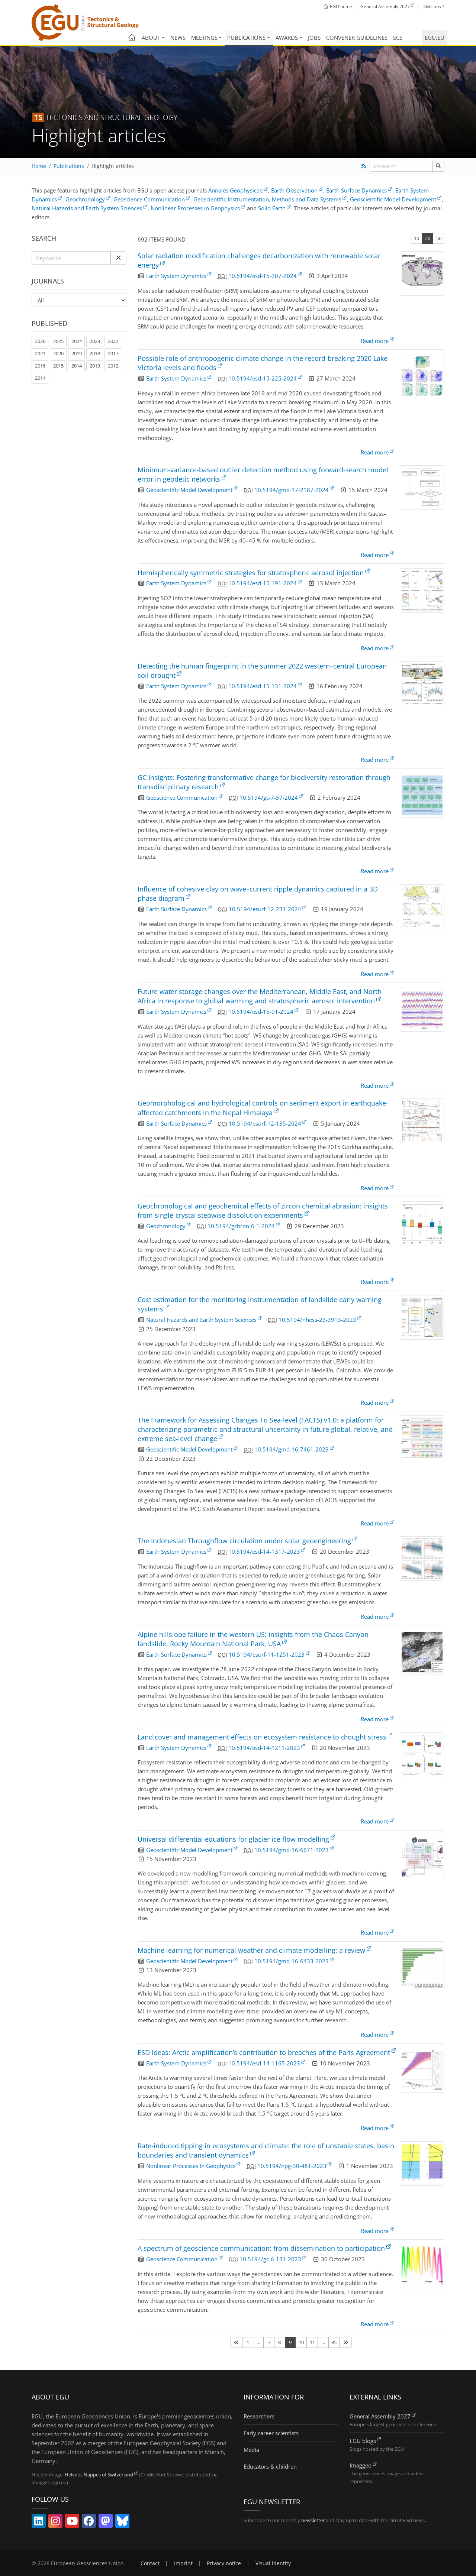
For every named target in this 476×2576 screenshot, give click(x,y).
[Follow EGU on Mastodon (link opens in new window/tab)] (106, 2522)
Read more (375, 341)
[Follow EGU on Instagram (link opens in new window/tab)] (55, 2522)
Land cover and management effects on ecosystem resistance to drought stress (262, 1737)
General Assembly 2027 (380, 2416)
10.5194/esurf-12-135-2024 (265, 1123)
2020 (58, 353)
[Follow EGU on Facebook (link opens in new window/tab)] (89, 2522)
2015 (58, 366)
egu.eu (435, 38)
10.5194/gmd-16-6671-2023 (292, 1850)
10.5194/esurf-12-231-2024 (265, 909)
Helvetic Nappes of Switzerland (99, 2475)
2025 (58, 341)
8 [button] (279, 2342)
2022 (113, 341)
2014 (77, 366)
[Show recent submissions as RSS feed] (364, 166)
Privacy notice (224, 2563)
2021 (40, 353)
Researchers (259, 2416)
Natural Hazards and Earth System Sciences (87, 208)
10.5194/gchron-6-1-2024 (241, 1226)
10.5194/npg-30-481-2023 (292, 2166)
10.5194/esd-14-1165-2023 (264, 2063)
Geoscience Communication (149, 199)
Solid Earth (272, 208)
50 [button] (439, 238)
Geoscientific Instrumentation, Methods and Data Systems (267, 199)
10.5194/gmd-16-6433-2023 (292, 1961)
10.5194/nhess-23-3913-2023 (317, 1320)
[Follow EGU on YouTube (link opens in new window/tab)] (72, 2522)
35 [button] (334, 2342)
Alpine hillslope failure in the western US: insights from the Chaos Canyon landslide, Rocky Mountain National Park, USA (253, 1639)
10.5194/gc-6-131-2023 (270, 2259)
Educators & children (270, 2466)
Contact (150, 2563)
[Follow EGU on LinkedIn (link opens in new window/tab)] (39, 2522)
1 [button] (248, 2342)
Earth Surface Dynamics (356, 190)
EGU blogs (363, 2441)
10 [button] (416, 238)
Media (251, 2450)
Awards (287, 38)
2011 (40, 378)
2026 (40, 341)
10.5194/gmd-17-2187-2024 (292, 490)
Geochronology (85, 199)
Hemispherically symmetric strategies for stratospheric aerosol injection (251, 573)
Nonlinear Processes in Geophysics (195, 208)
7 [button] (269, 2342)
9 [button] (290, 2342)
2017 (113, 353)
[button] (118, 258)
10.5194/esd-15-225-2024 (263, 378)
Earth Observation (294, 190)
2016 (40, 366)
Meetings (204, 38)
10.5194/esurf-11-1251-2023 (267, 1654)
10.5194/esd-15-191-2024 (263, 583)
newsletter (313, 2520)
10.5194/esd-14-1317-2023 (264, 1551)
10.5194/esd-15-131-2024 (263, 686)
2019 (77, 353)
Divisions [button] (432, 7)
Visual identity (273, 2563)
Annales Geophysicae (235, 190)
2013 (95, 366)
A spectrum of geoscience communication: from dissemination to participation (261, 2248)
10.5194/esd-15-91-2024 (261, 1012)
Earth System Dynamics (176, 276)
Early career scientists (271, 2433)
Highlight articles (113, 166)
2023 (95, 341)
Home (39, 166)
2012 (113, 366)
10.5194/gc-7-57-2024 (269, 797)
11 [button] (312, 2342)
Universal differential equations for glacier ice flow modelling (233, 1839)
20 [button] (428, 238)
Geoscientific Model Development (393, 199)
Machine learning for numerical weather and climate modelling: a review (251, 1950)
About (151, 38)
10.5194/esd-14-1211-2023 (264, 1748)
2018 (95, 353)
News (178, 38)
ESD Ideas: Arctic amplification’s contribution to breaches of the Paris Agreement (264, 2052)
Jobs (314, 38)
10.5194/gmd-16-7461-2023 (292, 1449)
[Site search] (438, 166)
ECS (398, 38)
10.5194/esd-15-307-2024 (263, 276)
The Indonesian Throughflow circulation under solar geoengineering (244, 1541)
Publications (246, 38)
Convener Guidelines (357, 38)
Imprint (183, 2563)
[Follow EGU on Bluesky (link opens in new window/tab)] (122, 2522)
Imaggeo (361, 2465)
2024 (77, 341)
